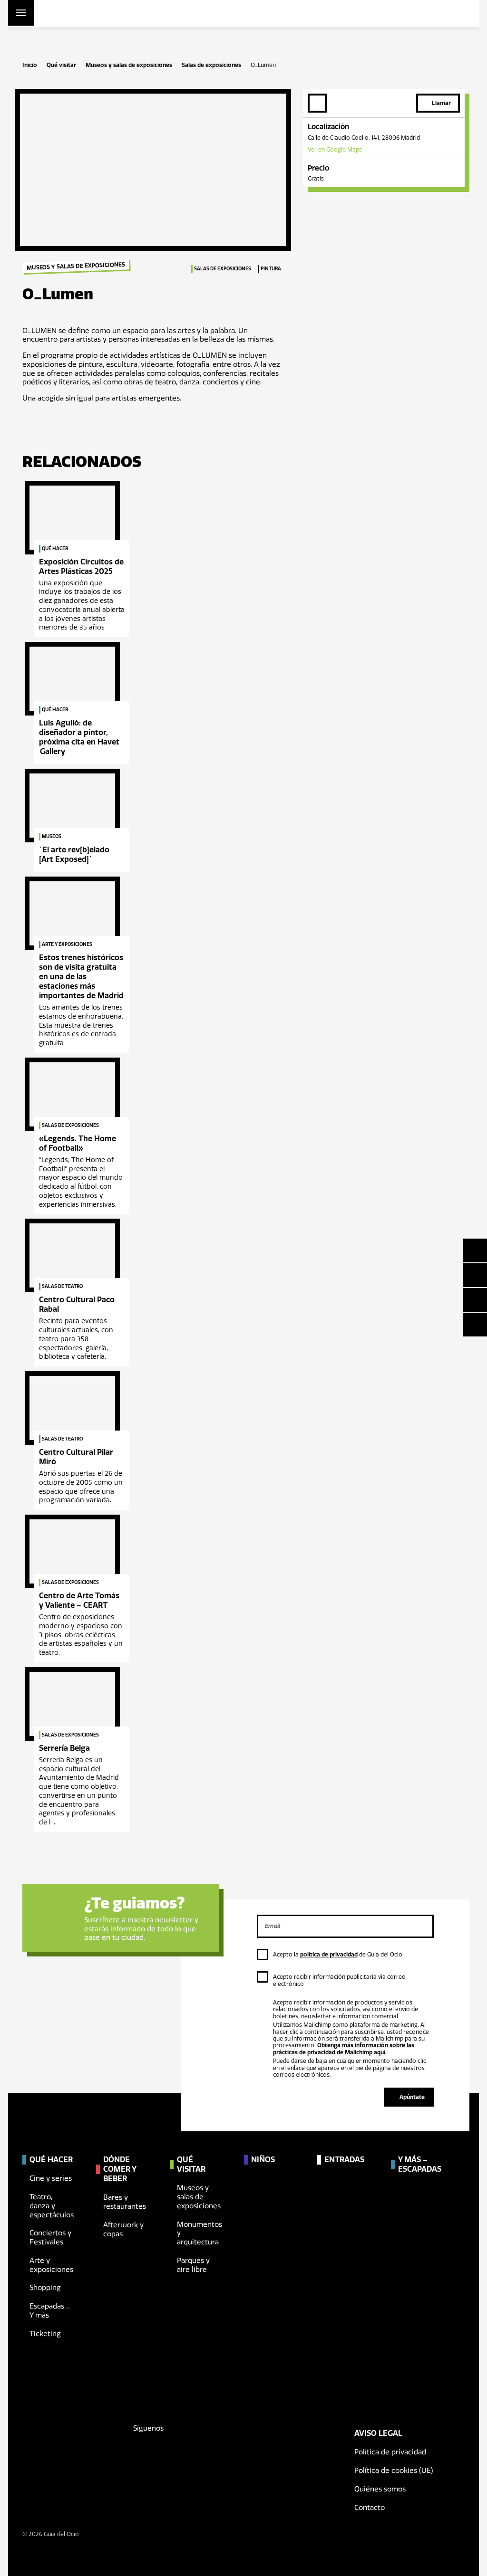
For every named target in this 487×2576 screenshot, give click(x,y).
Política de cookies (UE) (394, 2471)
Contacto (370, 2508)
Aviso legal (378, 2433)
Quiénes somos (380, 2489)
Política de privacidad (390, 2452)
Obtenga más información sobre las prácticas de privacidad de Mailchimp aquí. (344, 2049)
